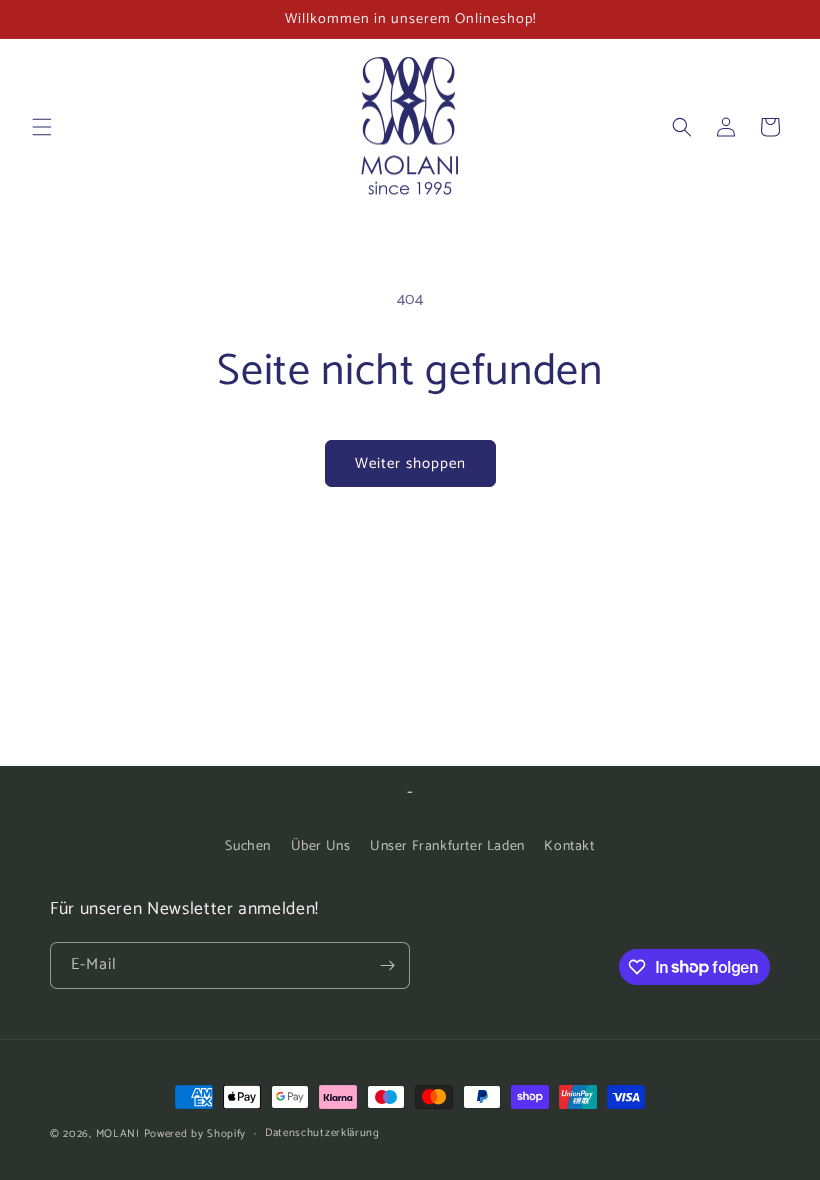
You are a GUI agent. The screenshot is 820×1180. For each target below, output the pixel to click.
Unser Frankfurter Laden (447, 846)
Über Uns (321, 846)
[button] (42, 127)
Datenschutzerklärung (322, 1133)
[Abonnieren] (387, 965)
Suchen (248, 846)
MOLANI (118, 1134)
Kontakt (569, 846)
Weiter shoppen (410, 463)
